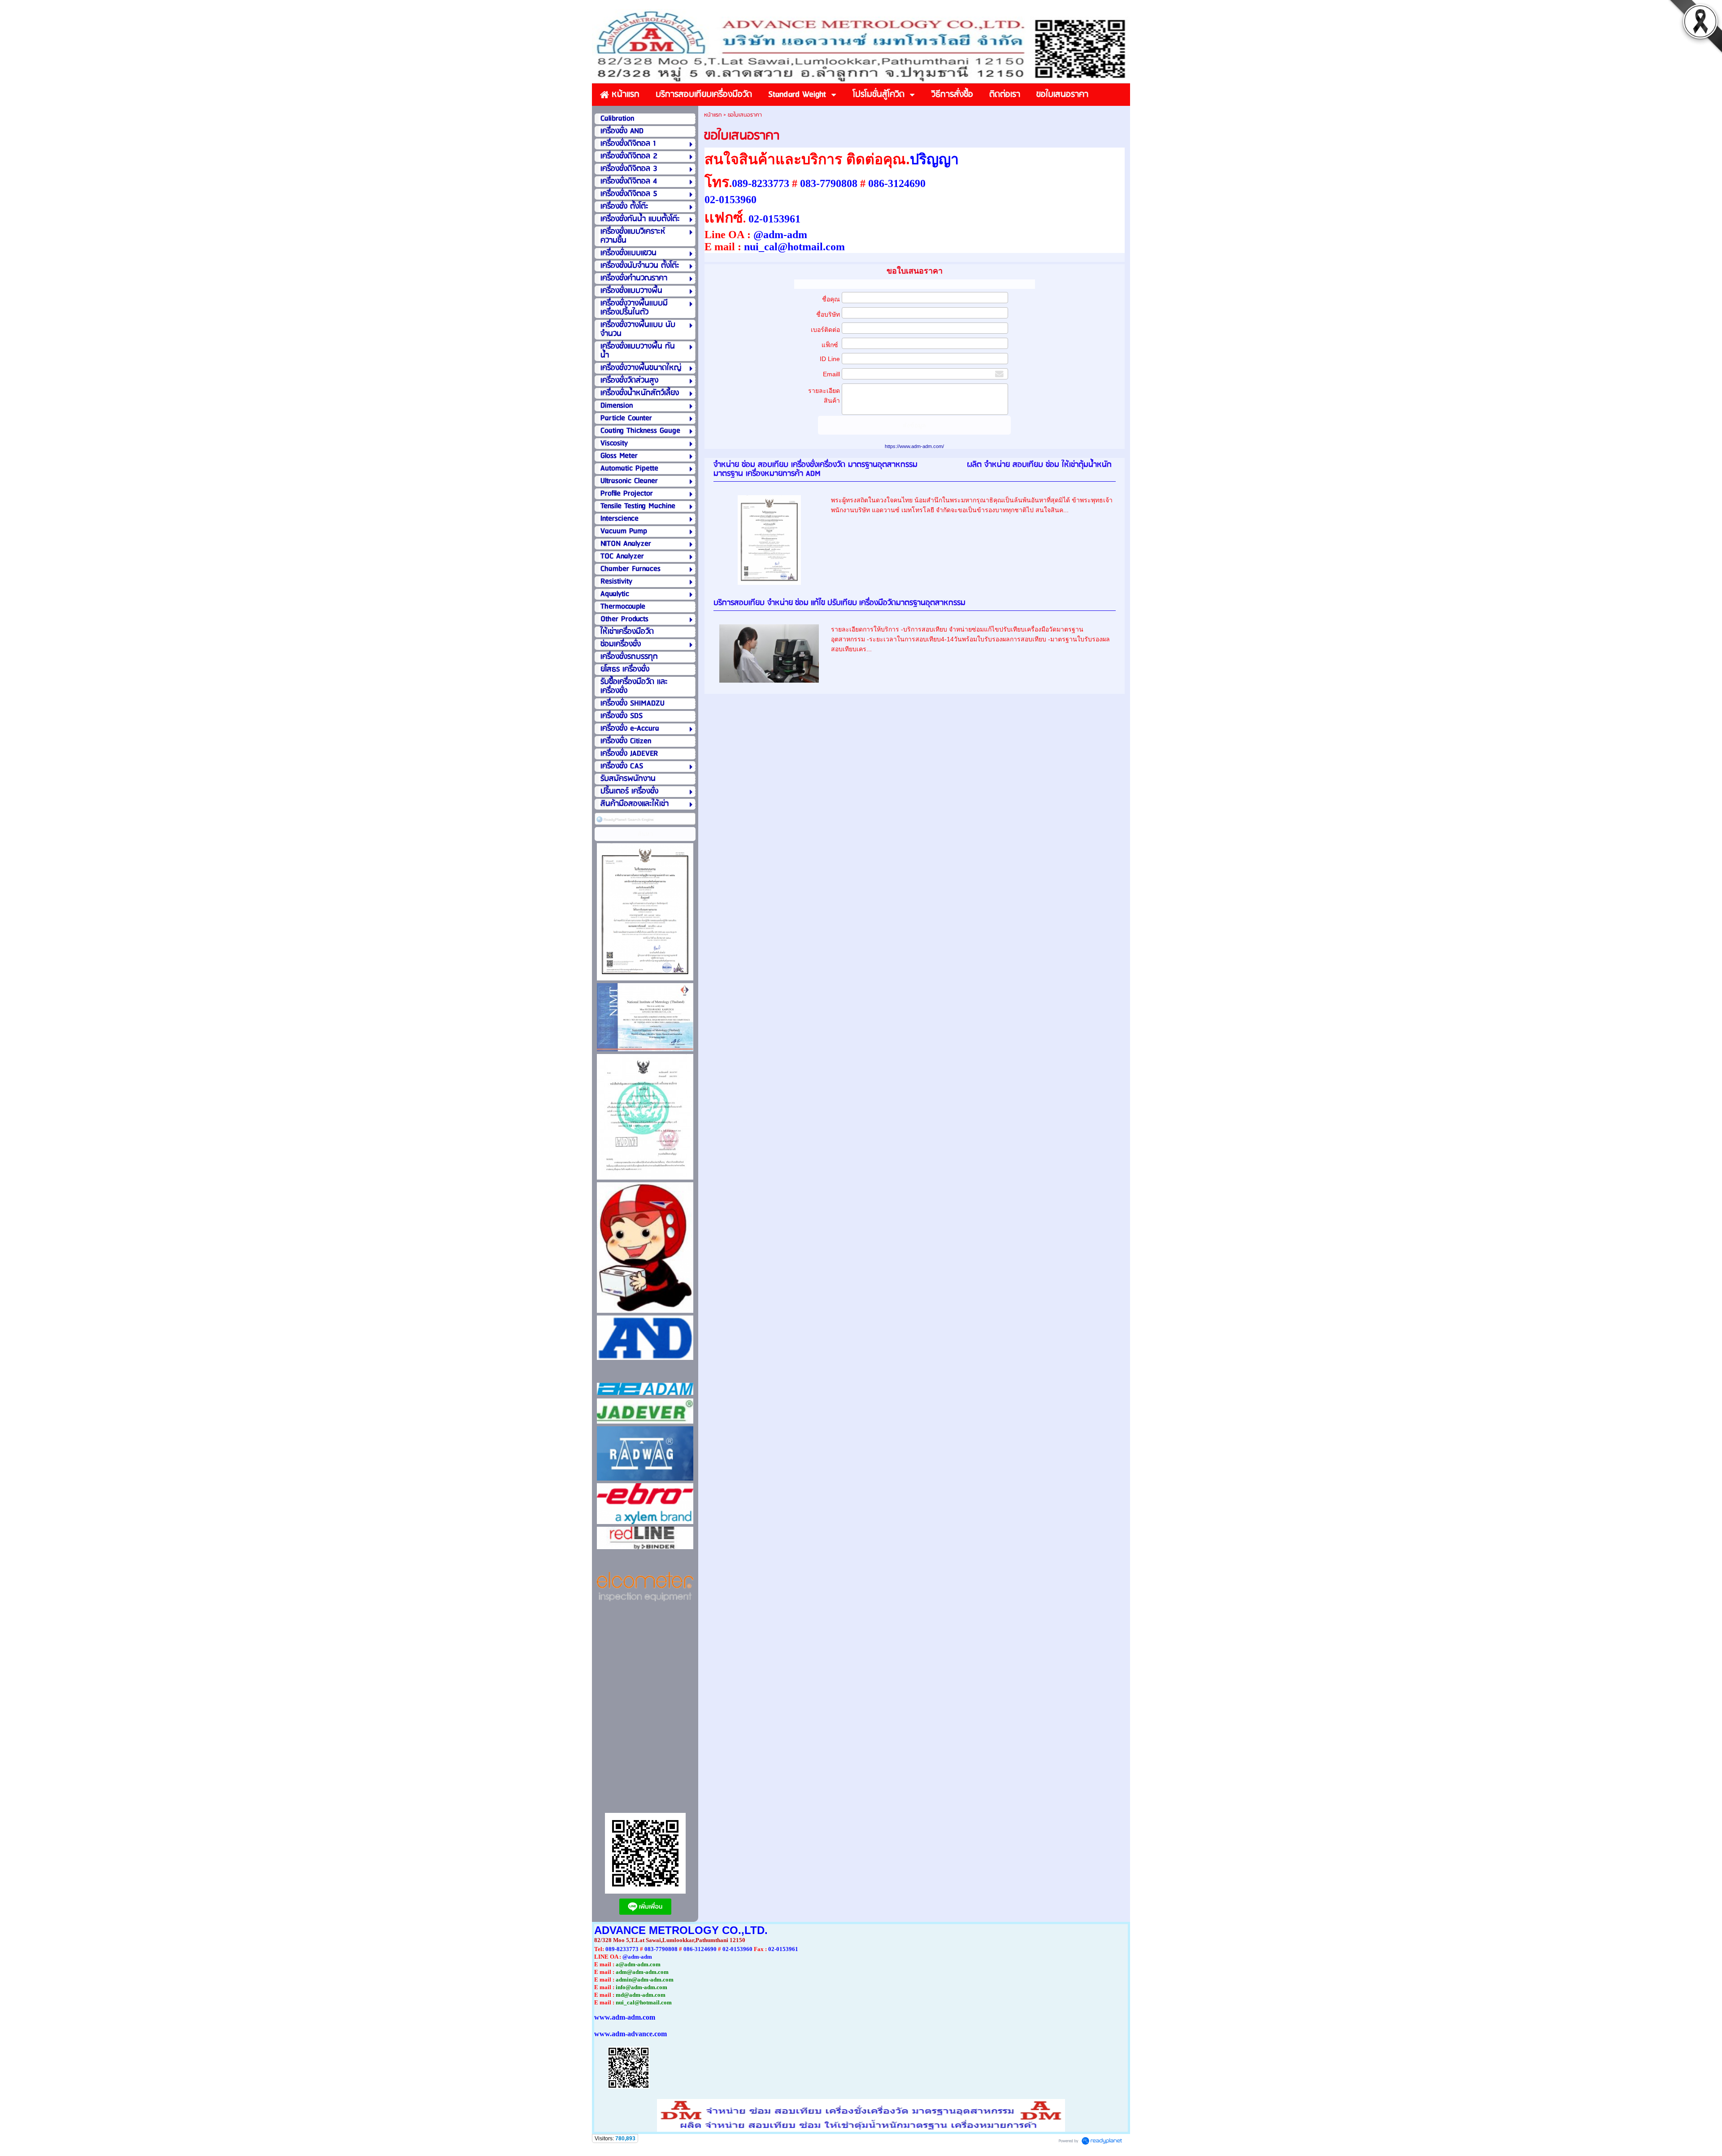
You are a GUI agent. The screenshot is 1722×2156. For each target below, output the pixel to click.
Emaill (831, 374)
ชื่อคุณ (831, 299)
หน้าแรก (713, 115)
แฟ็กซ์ (831, 345)
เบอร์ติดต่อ (825, 330)
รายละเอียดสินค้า (824, 396)
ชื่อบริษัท (828, 314)
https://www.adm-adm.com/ (914, 446)
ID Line (830, 359)
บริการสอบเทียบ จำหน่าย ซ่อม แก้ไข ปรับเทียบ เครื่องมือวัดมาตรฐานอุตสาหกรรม (839, 603)
